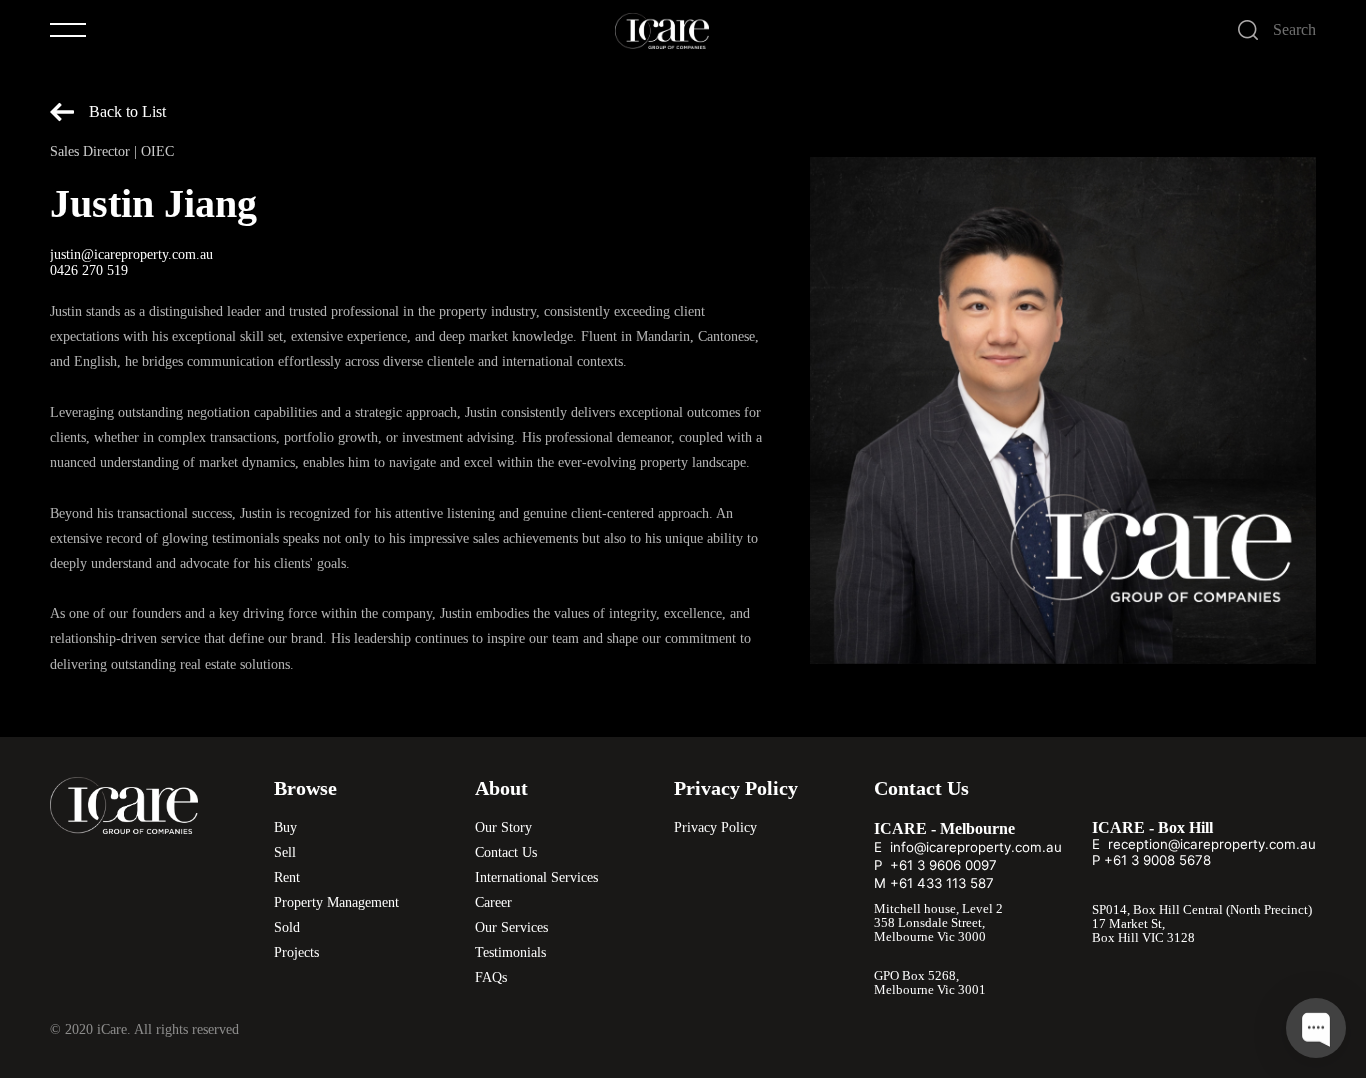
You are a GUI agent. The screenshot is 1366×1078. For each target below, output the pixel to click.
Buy (285, 827)
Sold (287, 927)
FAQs (491, 977)
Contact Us (506, 852)
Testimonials (510, 952)
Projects (296, 952)
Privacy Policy (715, 827)
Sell (285, 852)
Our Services (511, 927)
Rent (287, 877)
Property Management (336, 902)
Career (493, 902)
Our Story (503, 827)
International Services (536, 877)
